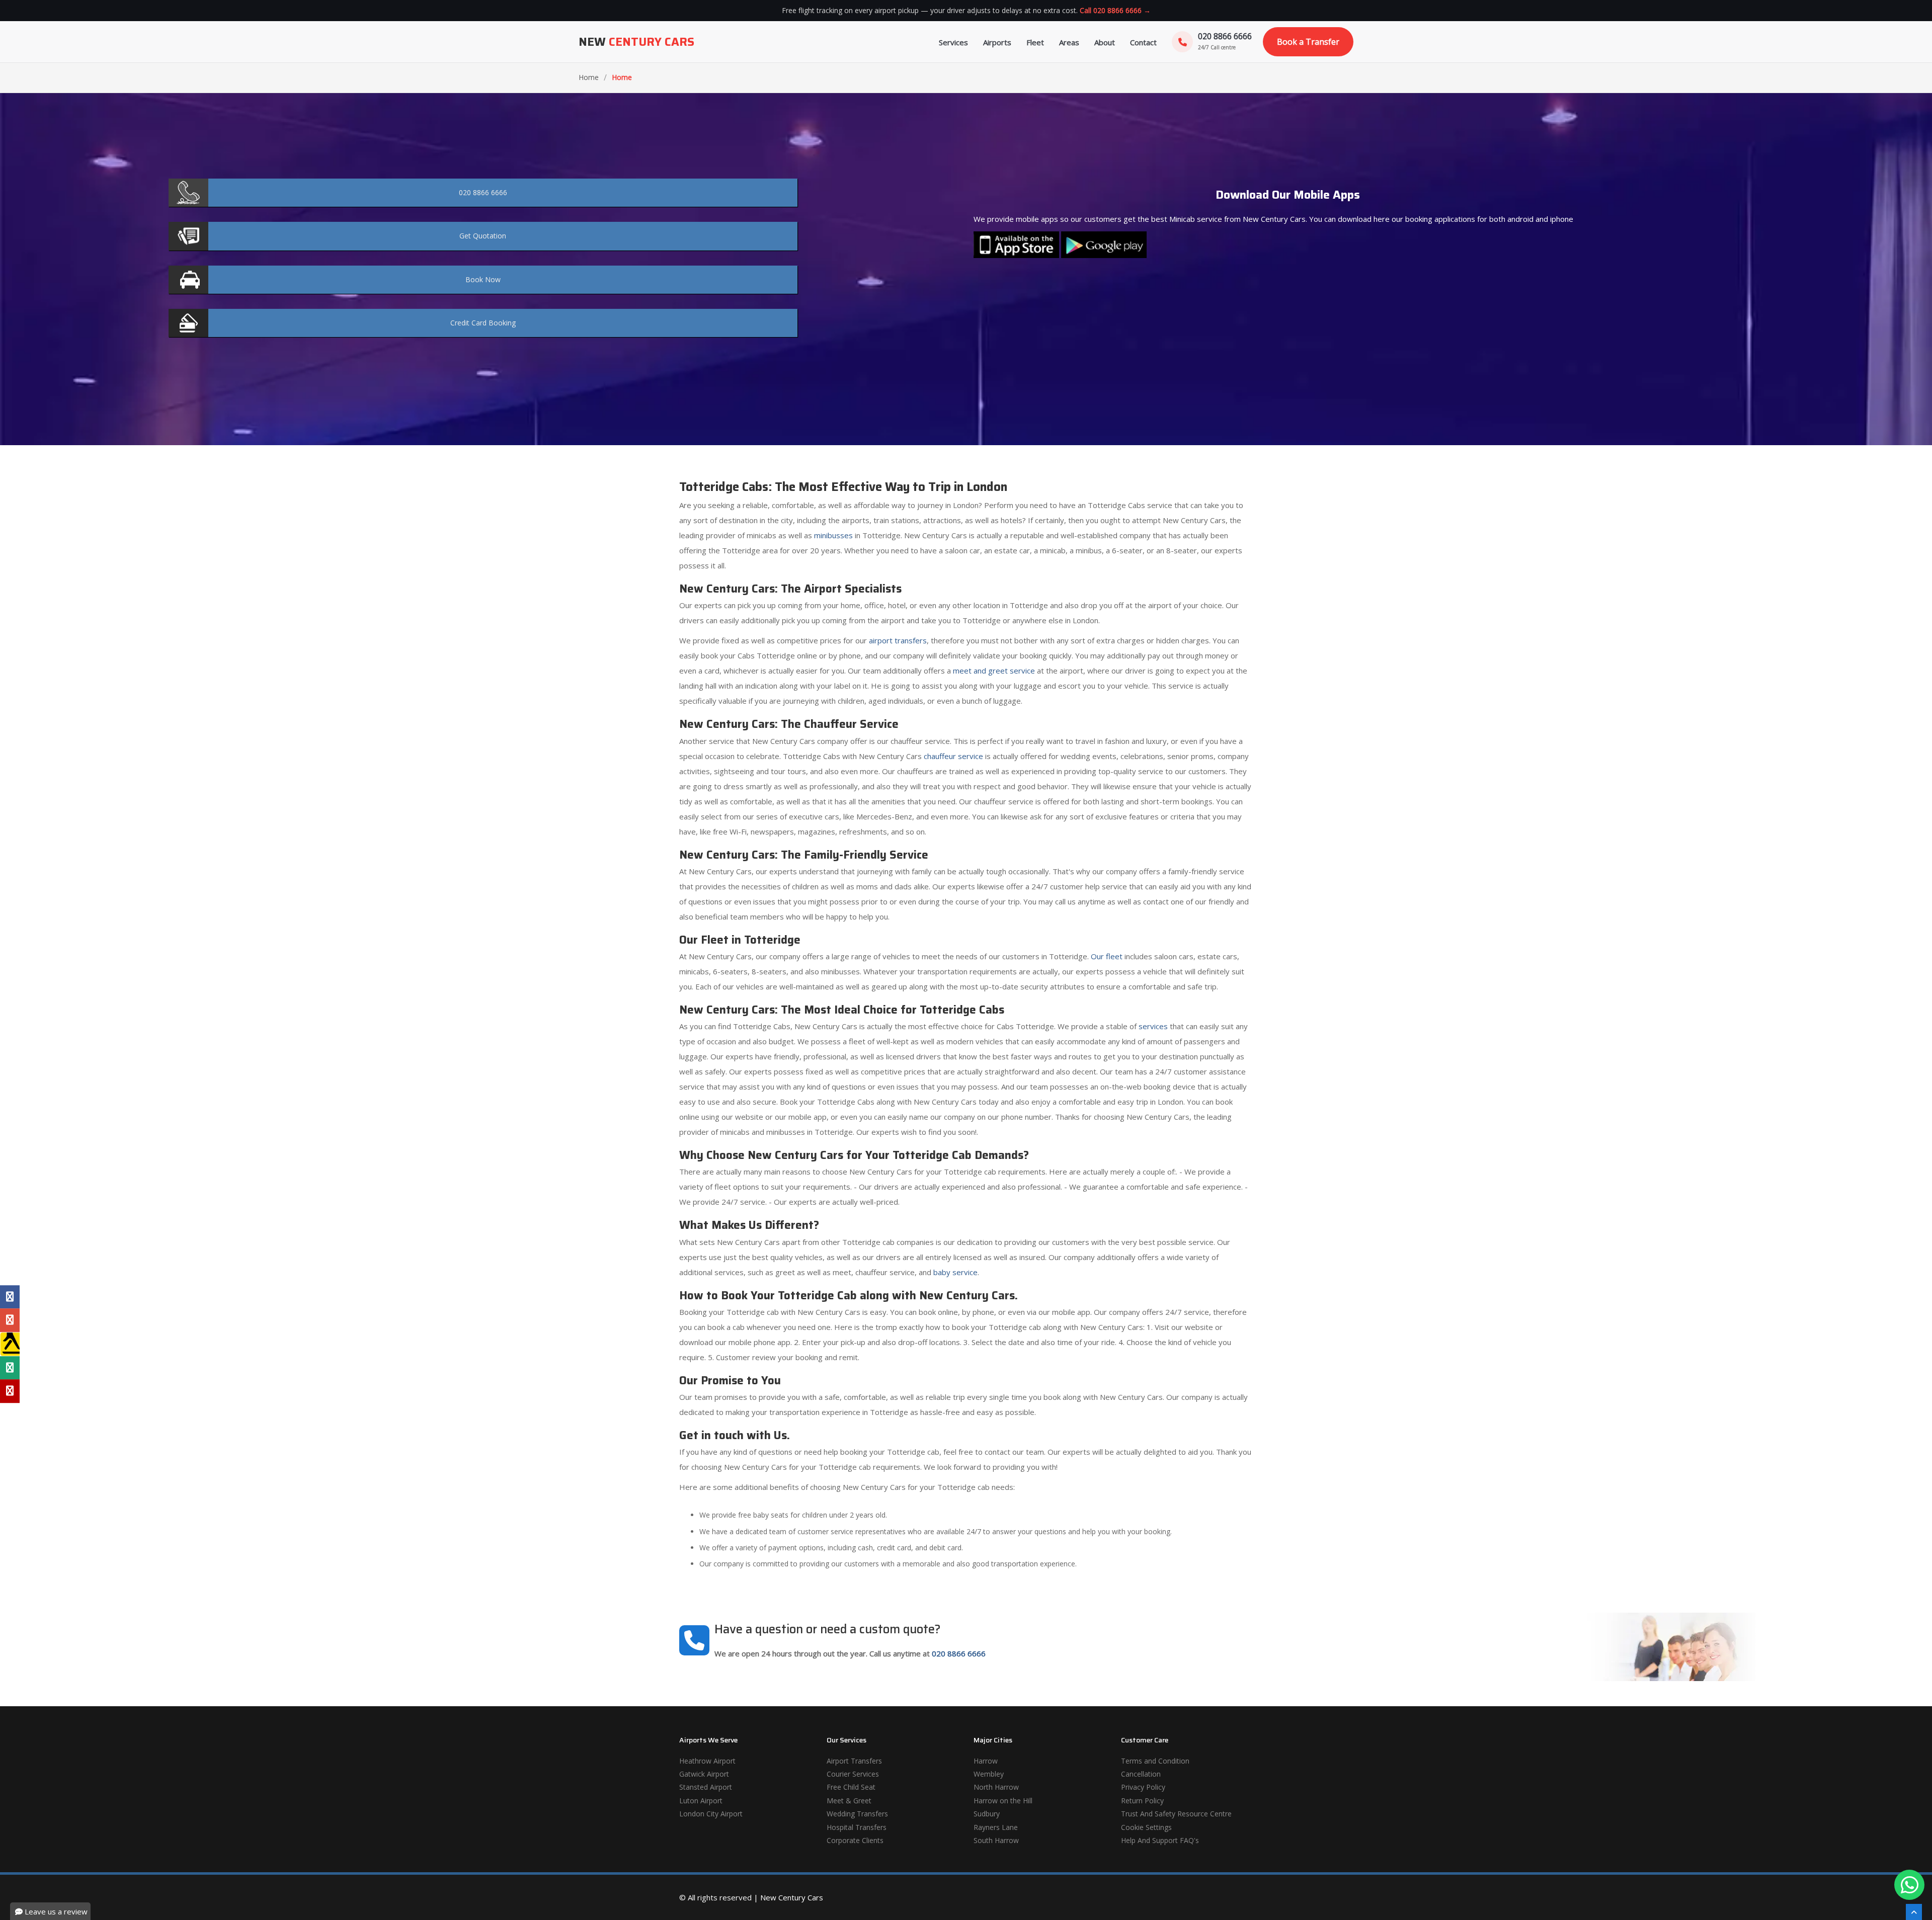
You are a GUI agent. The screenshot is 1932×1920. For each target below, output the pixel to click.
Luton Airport (701, 1801)
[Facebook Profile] (10, 1297)
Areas (1069, 42)
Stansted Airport (706, 1787)
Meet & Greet (849, 1801)
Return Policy (1142, 1801)
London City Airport (711, 1814)
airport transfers (898, 640)
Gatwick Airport (704, 1774)
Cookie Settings (1146, 1827)
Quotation (483, 236)
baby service (955, 1272)
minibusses (833, 535)
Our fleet (1107, 956)
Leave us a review (55, 1911)
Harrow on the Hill (1003, 1801)
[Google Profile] (10, 1320)
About (1105, 42)
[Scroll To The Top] (1914, 1912)
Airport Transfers (854, 1761)
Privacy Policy (1143, 1787)
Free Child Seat (851, 1787)
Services (953, 42)
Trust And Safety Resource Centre (1176, 1814)
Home (589, 77)
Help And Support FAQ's (1160, 1840)
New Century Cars (792, 1897)
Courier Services (853, 1774)
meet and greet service (994, 671)
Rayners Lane (996, 1827)
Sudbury (987, 1814)
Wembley (989, 1774)
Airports (997, 42)
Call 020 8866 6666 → (1115, 10)
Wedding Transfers (857, 1814)
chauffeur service (953, 756)
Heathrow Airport (707, 1761)
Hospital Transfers (857, 1827)
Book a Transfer (1308, 42)
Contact (1143, 42)
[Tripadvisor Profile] (10, 1368)
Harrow (986, 1761)
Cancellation (1141, 1774)
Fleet (1035, 42)
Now (483, 279)
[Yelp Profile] (10, 1391)
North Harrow (996, 1787)
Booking (483, 323)
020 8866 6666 (959, 1653)
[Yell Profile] (10, 1344)
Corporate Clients (855, 1840)
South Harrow (996, 1840)
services (1153, 1026)
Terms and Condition (1155, 1761)
